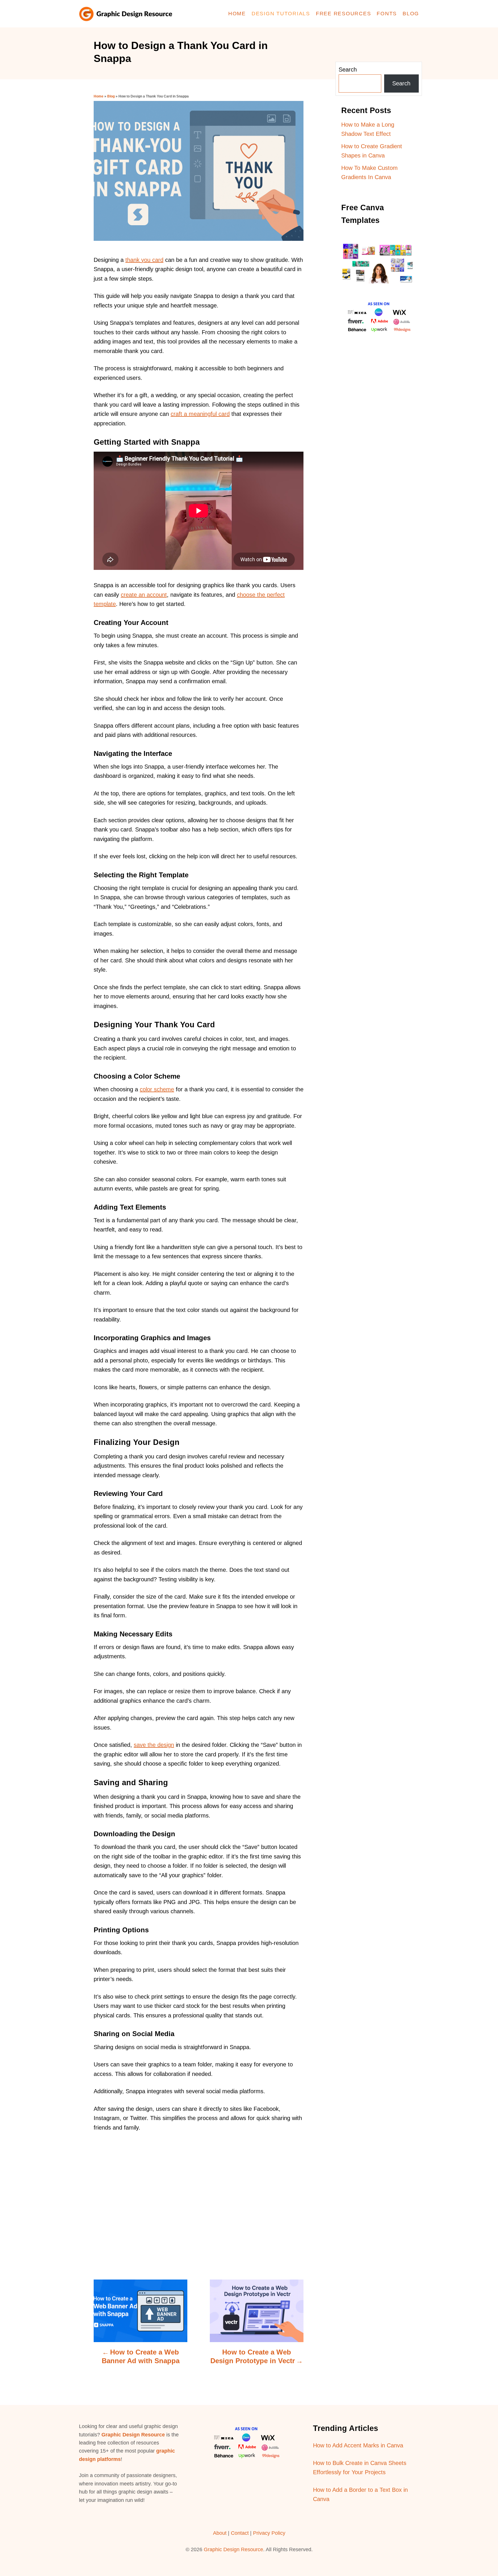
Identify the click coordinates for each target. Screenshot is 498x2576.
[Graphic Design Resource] (128, 14)
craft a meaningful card (200, 414)
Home (99, 96)
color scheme (157, 1089)
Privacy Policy (269, 2533)
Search (348, 70)
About (220, 2533)
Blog (111, 96)
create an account (144, 595)
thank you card (144, 260)
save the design (154, 1745)
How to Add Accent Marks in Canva (358, 2445)
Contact (240, 2533)
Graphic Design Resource (133, 2435)
